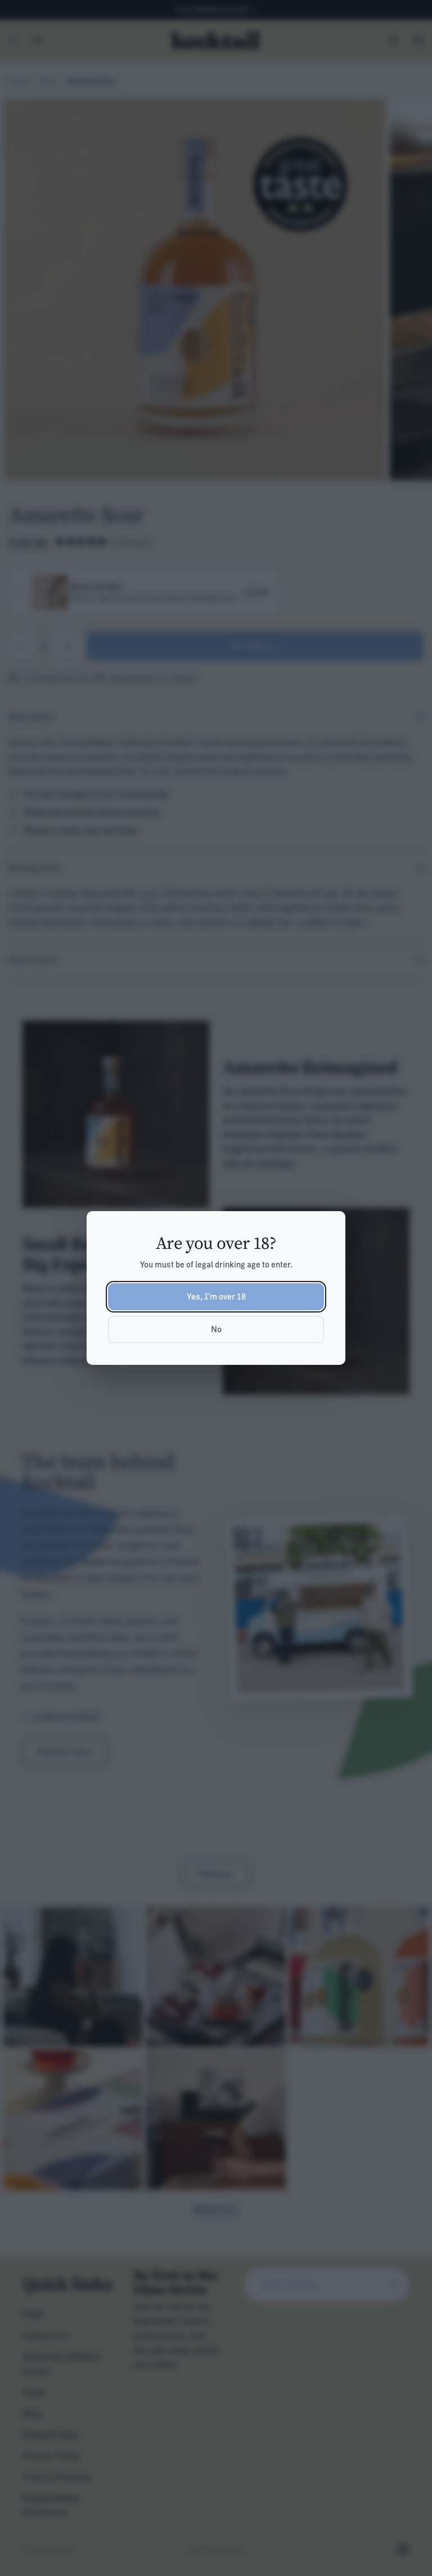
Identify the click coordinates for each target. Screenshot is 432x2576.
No (216, 1329)
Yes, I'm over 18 (216, 1296)
